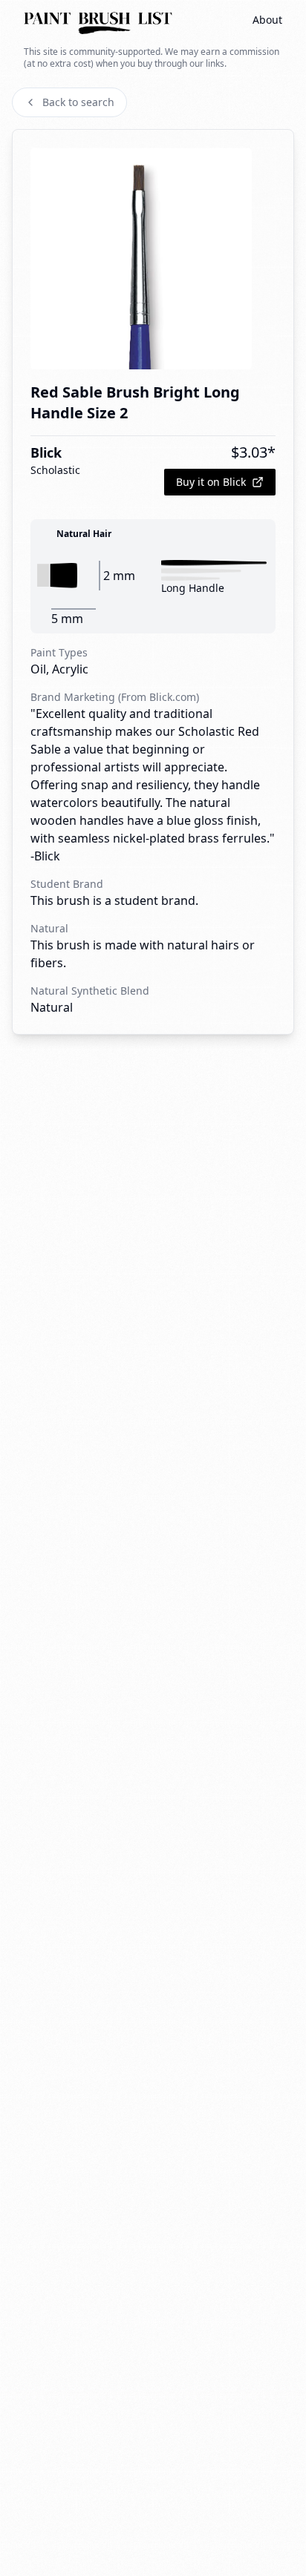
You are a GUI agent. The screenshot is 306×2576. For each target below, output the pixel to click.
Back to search (78, 102)
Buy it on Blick (211, 482)
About (267, 20)
